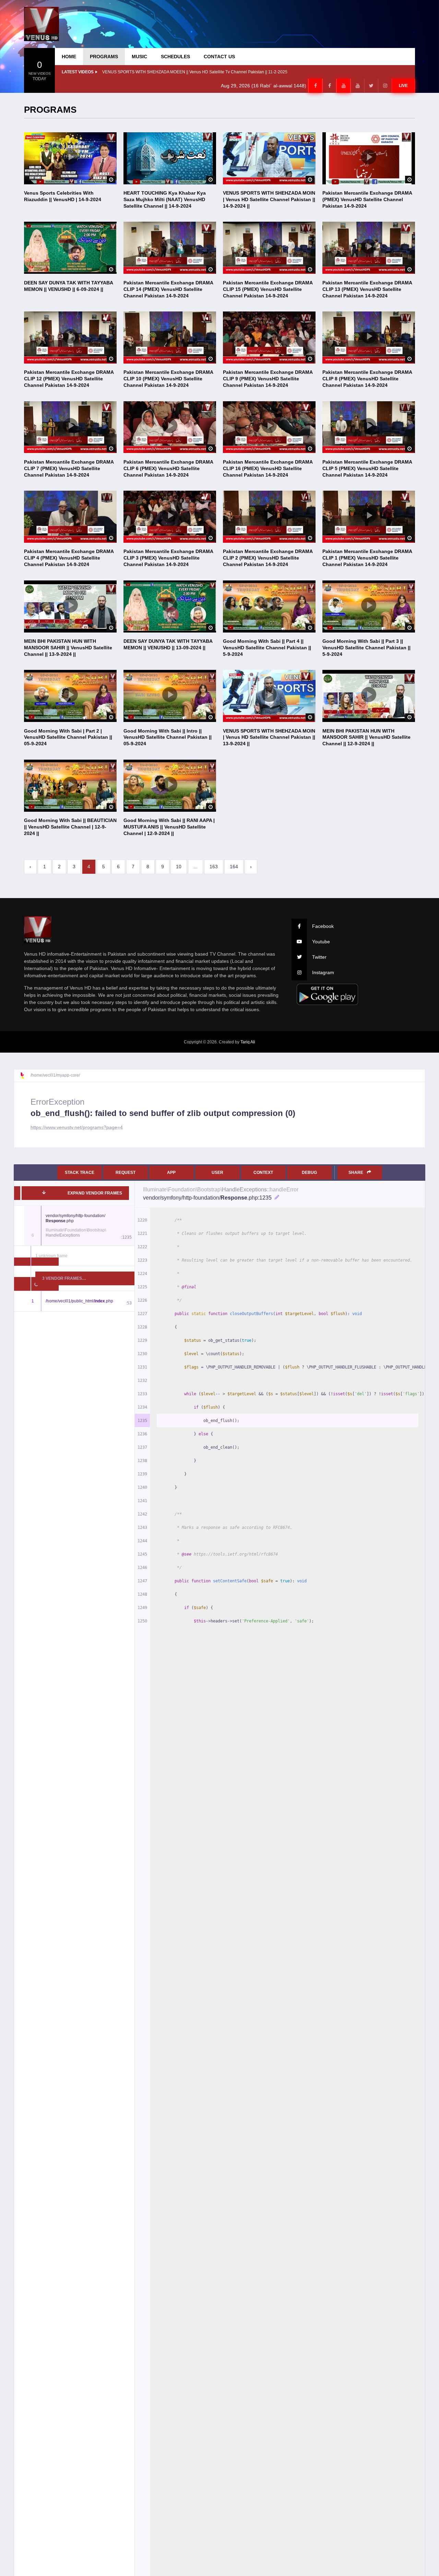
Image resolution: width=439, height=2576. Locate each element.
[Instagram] (385, 86)
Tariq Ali (248, 1042)
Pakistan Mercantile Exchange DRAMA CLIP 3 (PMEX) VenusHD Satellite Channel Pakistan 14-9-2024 (168, 558)
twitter (319, 957)
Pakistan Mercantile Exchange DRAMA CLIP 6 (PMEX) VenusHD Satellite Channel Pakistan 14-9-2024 (168, 468)
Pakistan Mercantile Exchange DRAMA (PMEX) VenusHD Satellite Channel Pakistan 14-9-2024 (367, 199)
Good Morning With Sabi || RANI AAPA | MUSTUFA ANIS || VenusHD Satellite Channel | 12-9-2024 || (169, 827)
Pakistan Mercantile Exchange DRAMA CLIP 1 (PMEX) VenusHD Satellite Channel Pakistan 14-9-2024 (367, 558)
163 (214, 867)
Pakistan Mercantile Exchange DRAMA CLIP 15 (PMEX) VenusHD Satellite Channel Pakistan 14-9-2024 (268, 289)
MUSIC (139, 57)
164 (234, 867)
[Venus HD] (41, 24)
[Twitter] (371, 86)
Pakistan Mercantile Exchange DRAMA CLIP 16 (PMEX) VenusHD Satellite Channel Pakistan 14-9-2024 (268, 468)
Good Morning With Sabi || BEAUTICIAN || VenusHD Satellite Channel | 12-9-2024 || (70, 827)
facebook (323, 926)
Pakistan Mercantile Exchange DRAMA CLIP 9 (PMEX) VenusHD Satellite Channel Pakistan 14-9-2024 (268, 379)
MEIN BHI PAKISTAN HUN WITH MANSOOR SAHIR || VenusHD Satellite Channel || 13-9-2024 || (68, 648)
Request (126, 1173)
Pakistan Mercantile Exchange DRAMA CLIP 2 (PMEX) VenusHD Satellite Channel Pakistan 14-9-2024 (268, 558)
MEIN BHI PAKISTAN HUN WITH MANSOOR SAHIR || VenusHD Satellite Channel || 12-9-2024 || (366, 737)
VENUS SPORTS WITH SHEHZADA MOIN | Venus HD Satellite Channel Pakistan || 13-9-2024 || (269, 737)
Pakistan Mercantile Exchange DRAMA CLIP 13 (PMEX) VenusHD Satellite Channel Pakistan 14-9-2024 (367, 289)
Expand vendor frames (95, 1193)
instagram (323, 972)
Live (403, 86)
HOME (69, 57)
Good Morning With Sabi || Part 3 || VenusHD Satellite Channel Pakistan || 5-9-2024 (366, 648)
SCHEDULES (175, 57)
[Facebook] (315, 86)
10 (179, 867)
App (171, 1173)
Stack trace (80, 1173)
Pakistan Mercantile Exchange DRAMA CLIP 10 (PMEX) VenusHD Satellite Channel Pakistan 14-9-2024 (168, 379)
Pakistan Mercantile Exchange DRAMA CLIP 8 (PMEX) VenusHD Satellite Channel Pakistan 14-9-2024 (367, 379)
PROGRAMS (104, 57)
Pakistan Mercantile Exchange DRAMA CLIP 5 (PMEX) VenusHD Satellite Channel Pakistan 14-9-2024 (367, 468)
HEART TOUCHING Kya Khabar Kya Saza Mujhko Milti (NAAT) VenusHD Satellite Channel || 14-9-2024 (165, 199)
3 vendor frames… (64, 1278)
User (217, 1173)
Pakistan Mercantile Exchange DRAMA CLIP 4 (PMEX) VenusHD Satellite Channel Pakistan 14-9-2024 (69, 558)
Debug (309, 1173)
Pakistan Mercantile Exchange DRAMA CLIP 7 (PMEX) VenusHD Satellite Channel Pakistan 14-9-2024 (69, 468)
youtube (321, 942)
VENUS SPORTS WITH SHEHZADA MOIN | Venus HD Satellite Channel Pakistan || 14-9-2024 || (269, 199)
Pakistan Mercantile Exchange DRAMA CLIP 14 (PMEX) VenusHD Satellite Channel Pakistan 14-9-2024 (168, 289)
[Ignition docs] (25, 1076)
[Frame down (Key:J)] (44, 1193)
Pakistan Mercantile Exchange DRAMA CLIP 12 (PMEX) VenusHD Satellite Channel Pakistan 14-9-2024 (69, 379)
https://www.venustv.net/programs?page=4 (77, 1127)
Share (356, 1173)
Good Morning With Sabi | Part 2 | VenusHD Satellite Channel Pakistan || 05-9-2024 (68, 737)
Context (263, 1173)
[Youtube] (343, 86)
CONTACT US (219, 57)
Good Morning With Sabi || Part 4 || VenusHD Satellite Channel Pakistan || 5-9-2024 (267, 648)
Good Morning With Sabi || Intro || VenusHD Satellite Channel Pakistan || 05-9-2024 (168, 737)
